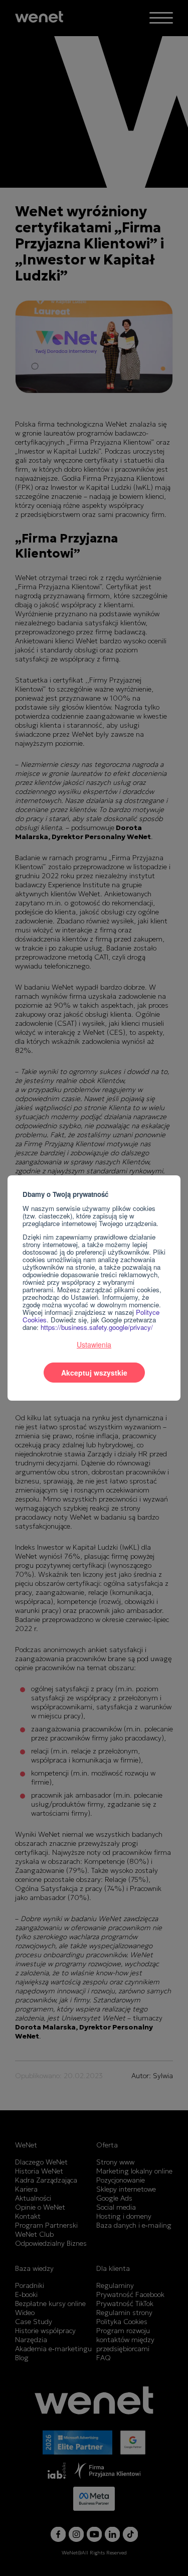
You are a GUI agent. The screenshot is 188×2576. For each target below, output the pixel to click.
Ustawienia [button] (94, 1344)
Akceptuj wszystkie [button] (94, 1373)
